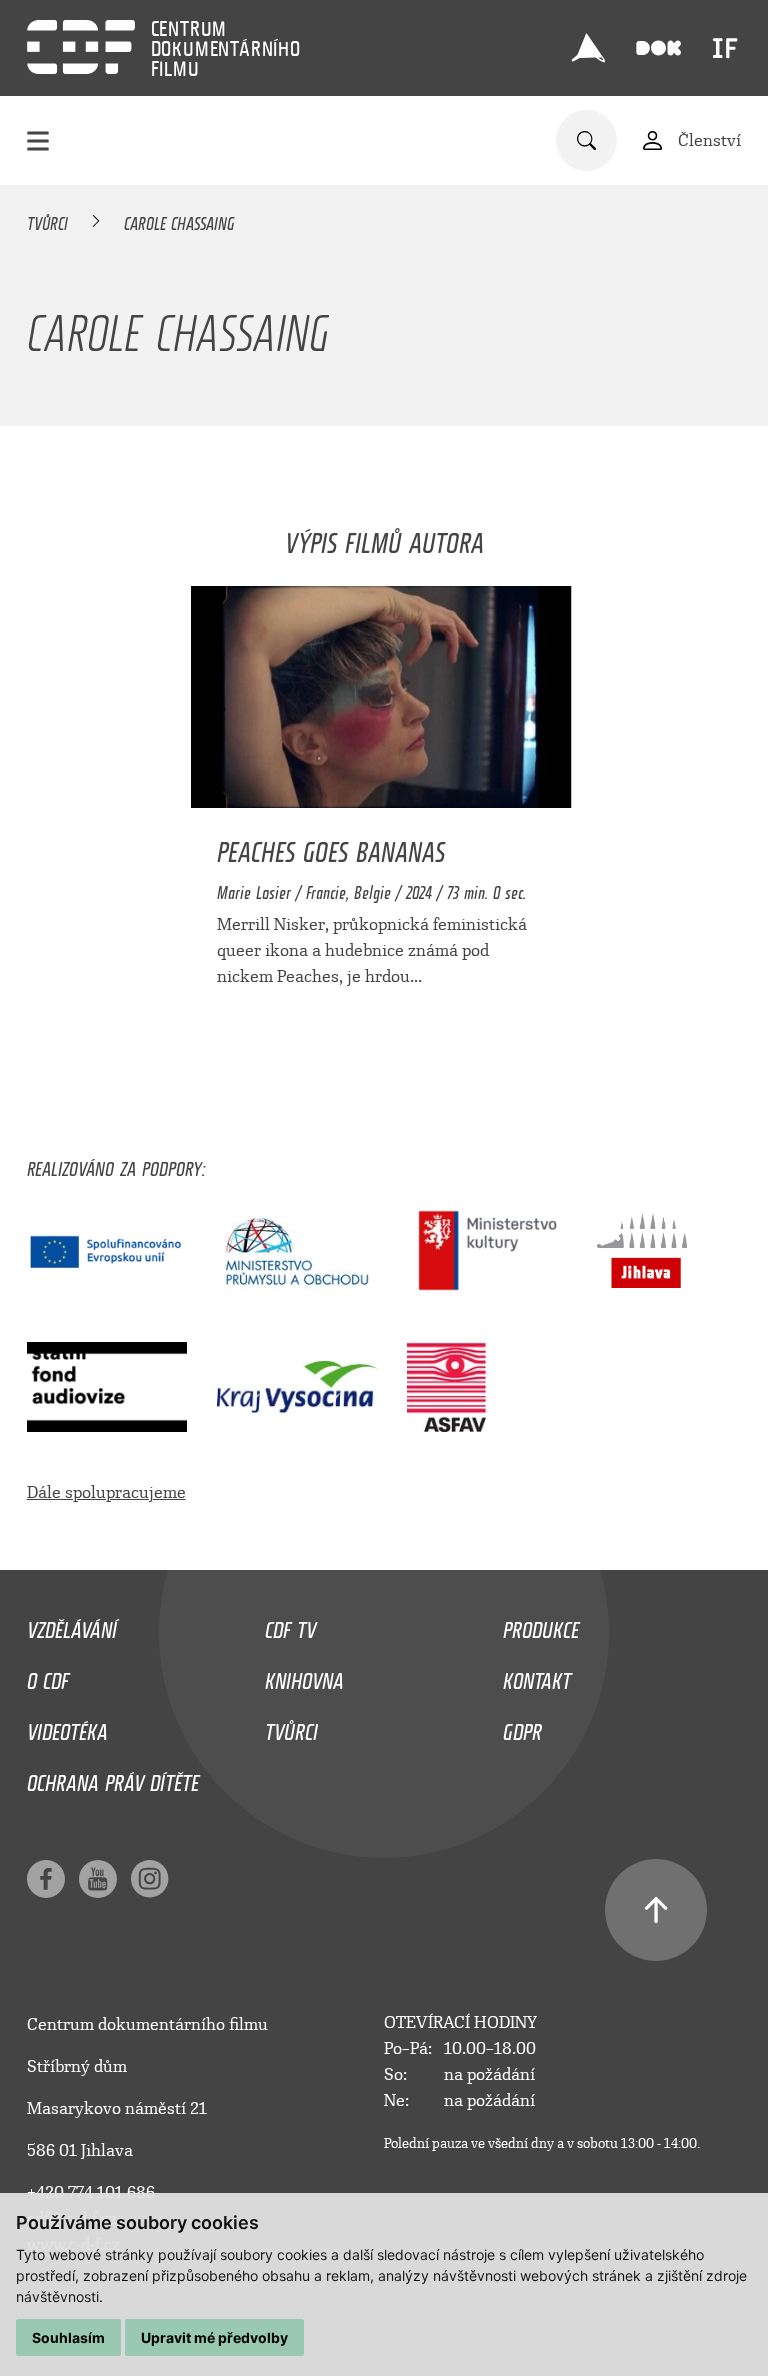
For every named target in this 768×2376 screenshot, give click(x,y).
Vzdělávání (72, 1625)
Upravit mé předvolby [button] (214, 2337)
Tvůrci (47, 220)
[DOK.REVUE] (659, 48)
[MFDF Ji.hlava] (589, 48)
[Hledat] (586, 140)
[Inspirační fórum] (725, 48)
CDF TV (290, 1625)
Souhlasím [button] (68, 2337)
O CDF (48, 1676)
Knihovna (304, 1676)
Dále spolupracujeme (106, 1492)
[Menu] (38, 140)
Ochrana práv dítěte (113, 1778)
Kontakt (537, 1676)
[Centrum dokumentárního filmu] (81, 47)
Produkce (541, 1625)
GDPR (522, 1727)
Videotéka (67, 1727)
